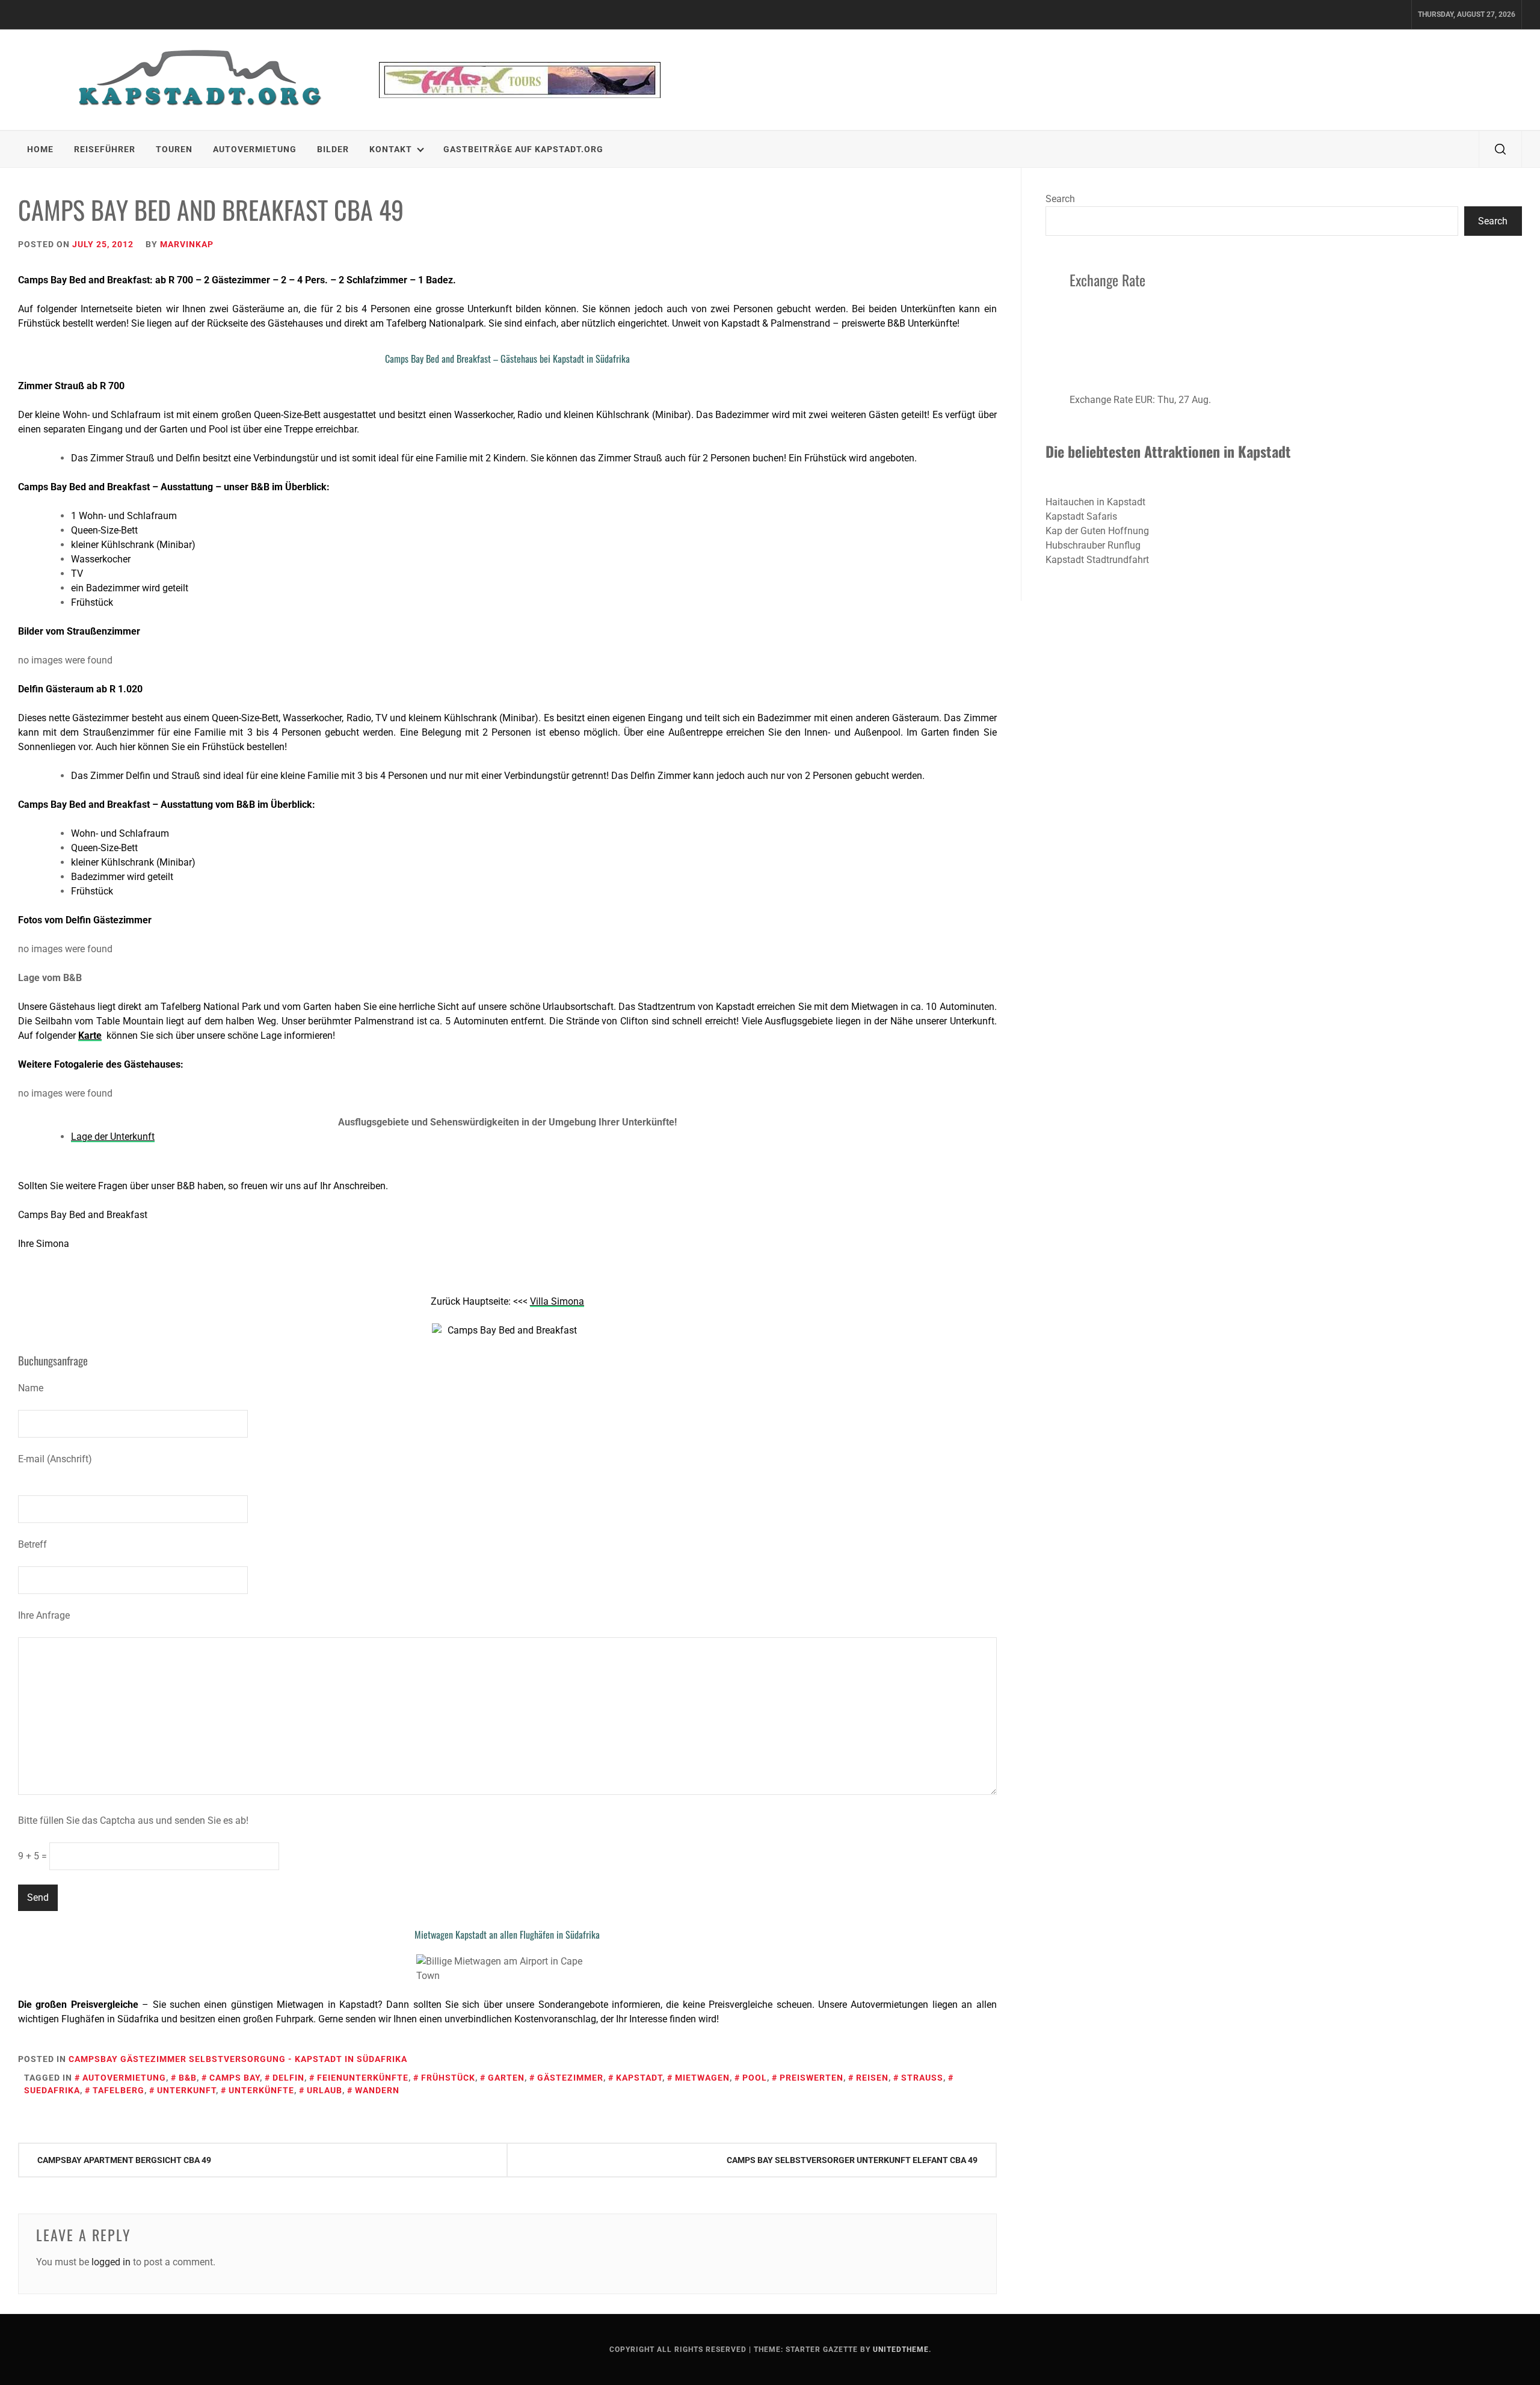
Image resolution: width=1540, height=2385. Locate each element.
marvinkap (187, 244)
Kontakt (391, 149)
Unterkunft (186, 2090)
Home (40, 149)
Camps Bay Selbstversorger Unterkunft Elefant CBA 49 (852, 2160)
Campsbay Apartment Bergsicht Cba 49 (124, 2160)
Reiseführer (105, 149)
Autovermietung (255, 149)
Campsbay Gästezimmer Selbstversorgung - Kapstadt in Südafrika (238, 2059)
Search (1060, 199)
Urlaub (325, 2090)
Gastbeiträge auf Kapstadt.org (523, 149)
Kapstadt (639, 2078)
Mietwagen (702, 2078)
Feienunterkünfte (363, 2078)
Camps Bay (235, 2078)
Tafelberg (119, 2090)
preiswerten (812, 2078)
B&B (188, 2078)
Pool (755, 2078)
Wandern (377, 2090)
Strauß (922, 2078)
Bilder (333, 149)
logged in (111, 2262)
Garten (506, 2078)
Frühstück (448, 2078)
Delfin (288, 2078)
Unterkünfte (261, 2090)
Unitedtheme (901, 2350)
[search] (1500, 149)
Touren (174, 149)
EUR (1144, 400)
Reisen (872, 2078)
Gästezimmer (570, 2078)
